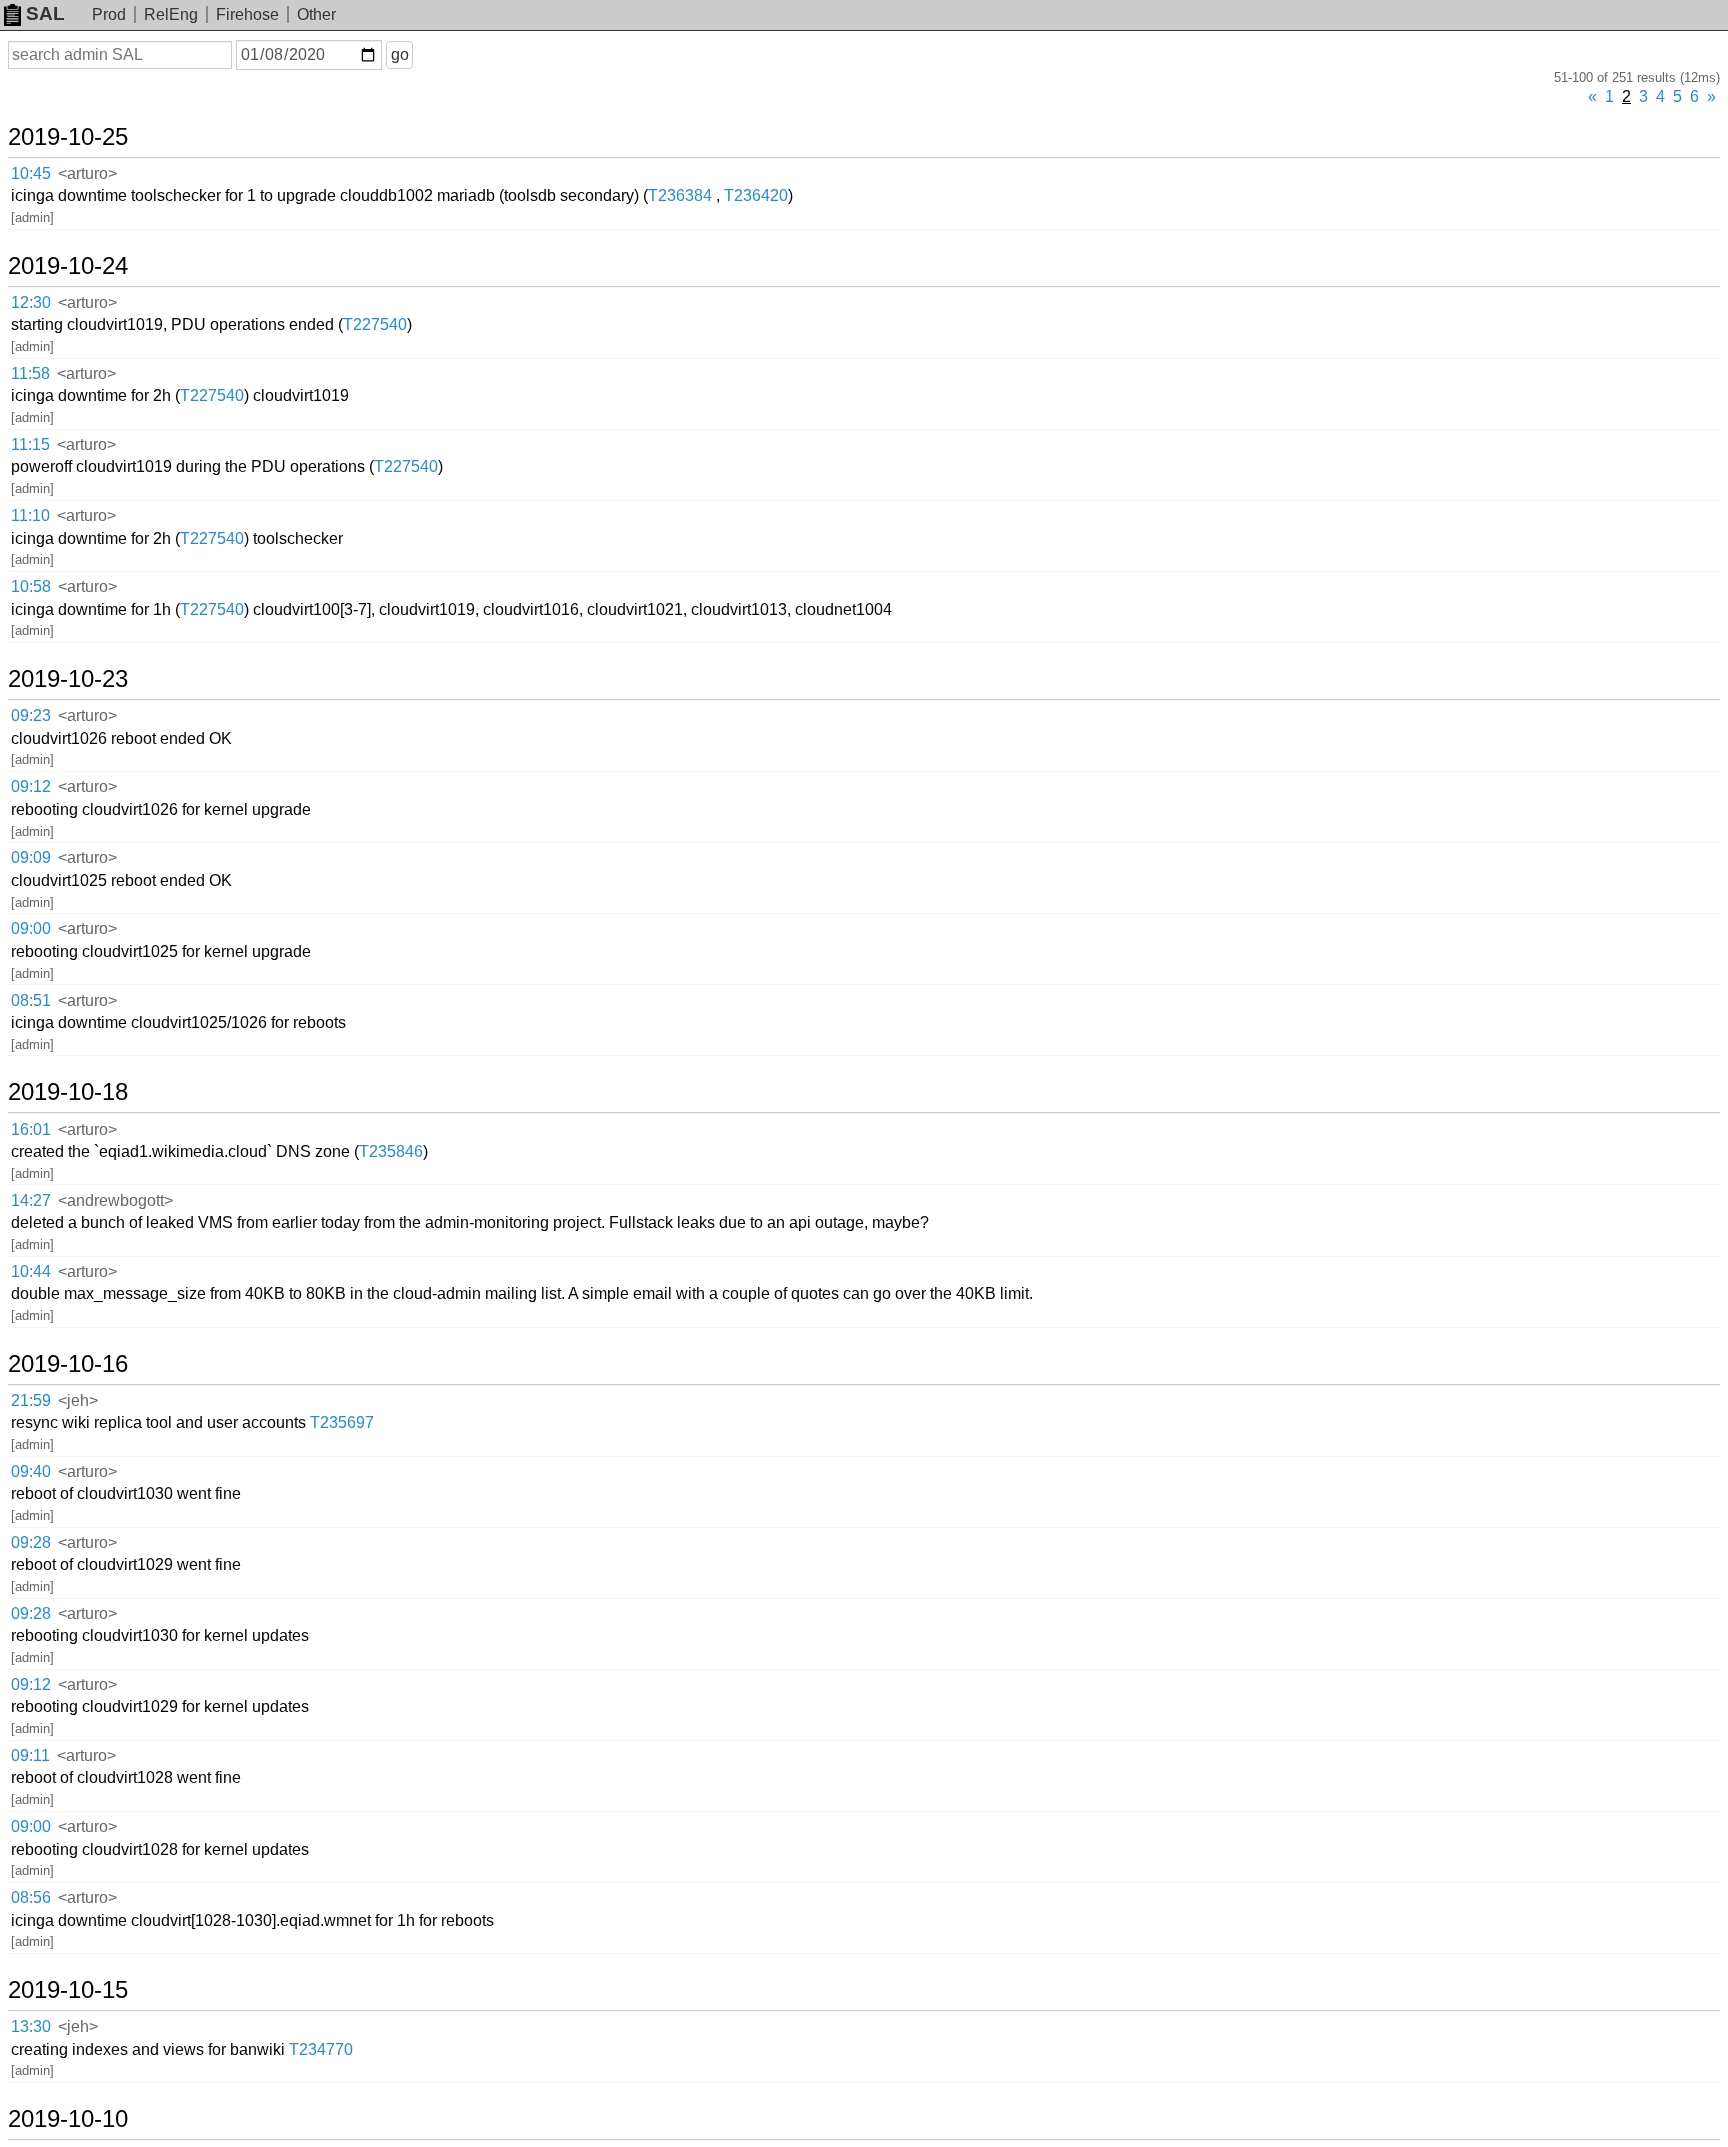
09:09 (31, 857)
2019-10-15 (68, 1990)
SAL (45, 13)
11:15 (30, 444)
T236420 (756, 195)
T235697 (342, 1422)
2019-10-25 (68, 137)
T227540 (375, 324)
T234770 (321, 2049)
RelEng (171, 14)
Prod (109, 14)
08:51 (31, 1000)
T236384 (680, 195)
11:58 (30, 373)
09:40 (31, 1471)
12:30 (31, 302)
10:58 (31, 586)
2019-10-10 (68, 2119)
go (400, 54)
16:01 (31, 1129)
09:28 (31, 1542)
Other (316, 14)
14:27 (31, 1200)
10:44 (31, 1271)
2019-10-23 (68, 679)
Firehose (247, 14)
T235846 (391, 1151)
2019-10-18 (68, 1092)
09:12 (31, 786)
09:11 (30, 1755)
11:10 (30, 515)
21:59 (31, 1400)
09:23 (31, 715)
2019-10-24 (68, 266)
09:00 (31, 928)
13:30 (31, 2026)
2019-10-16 (68, 1364)
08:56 (31, 1897)
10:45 (31, 173)
